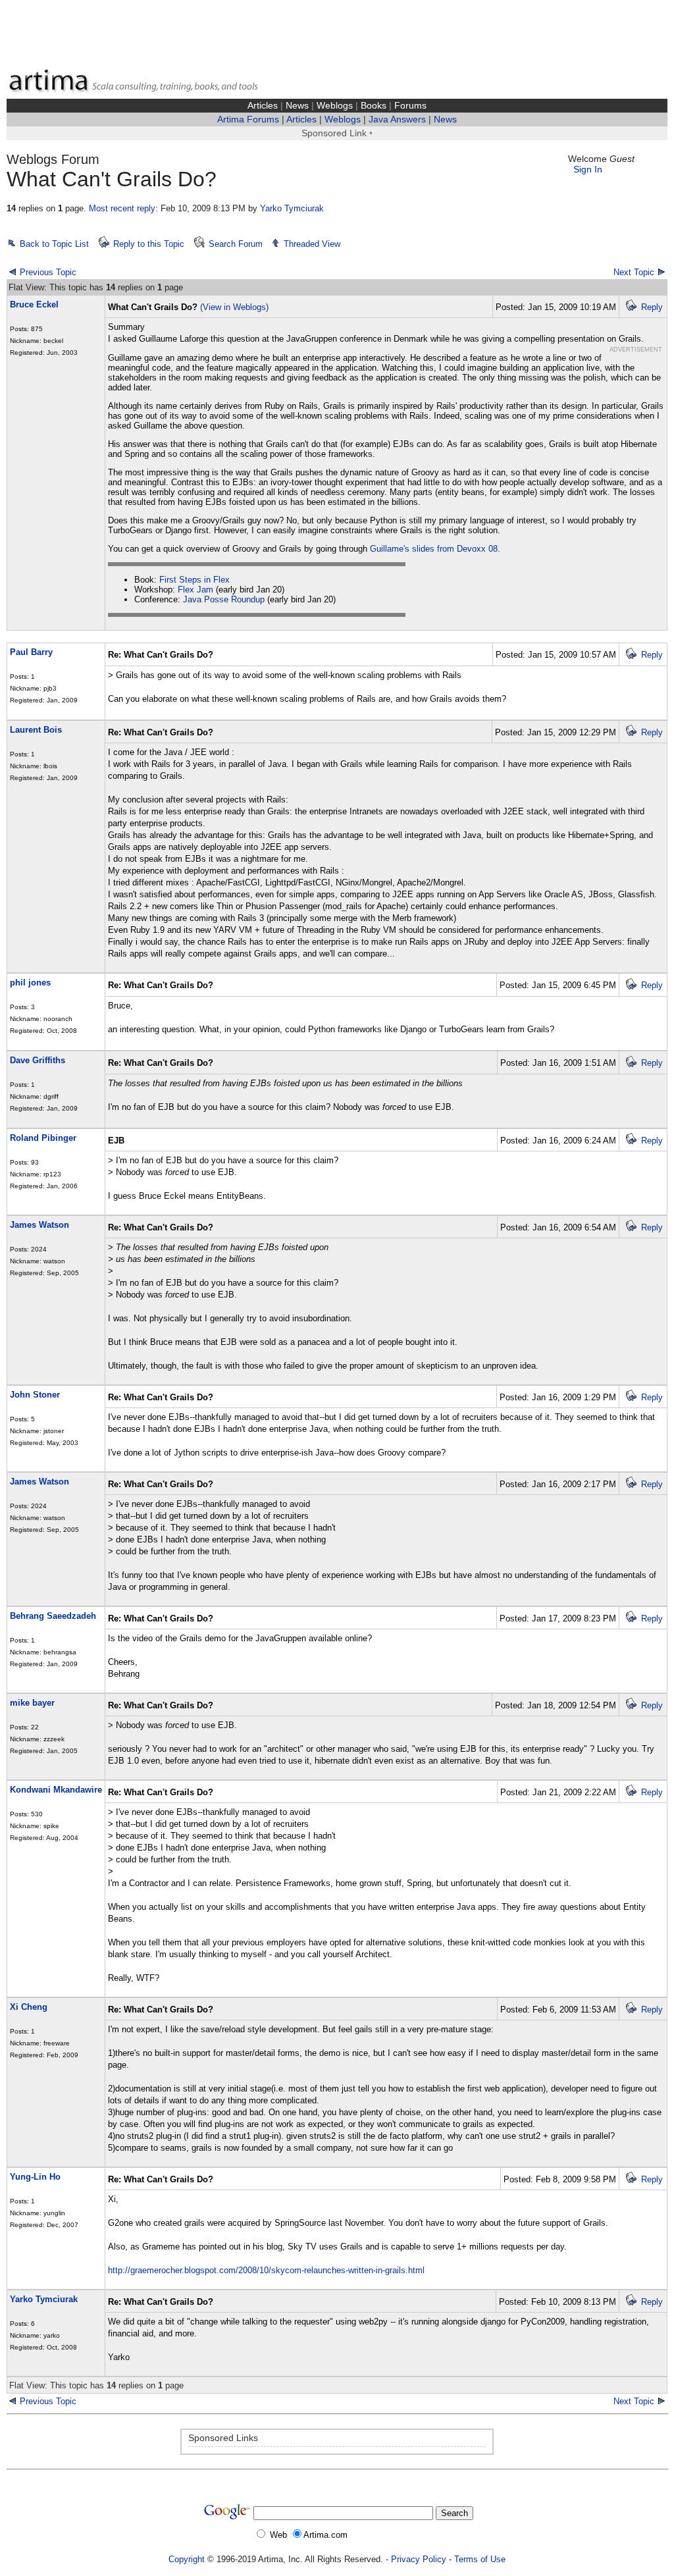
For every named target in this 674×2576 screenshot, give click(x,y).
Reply (652, 307)
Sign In (588, 170)
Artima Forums (248, 119)
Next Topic (634, 272)
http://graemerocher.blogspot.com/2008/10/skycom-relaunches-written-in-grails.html (266, 2270)
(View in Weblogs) (234, 307)
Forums (410, 106)
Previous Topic (48, 272)
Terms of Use (480, 2559)
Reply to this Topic (149, 244)
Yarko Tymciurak (292, 208)
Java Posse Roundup (224, 599)
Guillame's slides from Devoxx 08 (434, 549)
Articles (263, 106)
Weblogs (335, 106)
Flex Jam (195, 590)
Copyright (187, 2559)
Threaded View (312, 244)
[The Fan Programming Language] (13, 2401)
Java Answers (397, 119)
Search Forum (236, 244)
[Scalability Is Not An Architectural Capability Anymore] (661, 2401)
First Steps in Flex (194, 580)
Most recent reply (122, 208)
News (297, 106)
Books (374, 106)
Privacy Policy (419, 2559)
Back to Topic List (54, 244)
